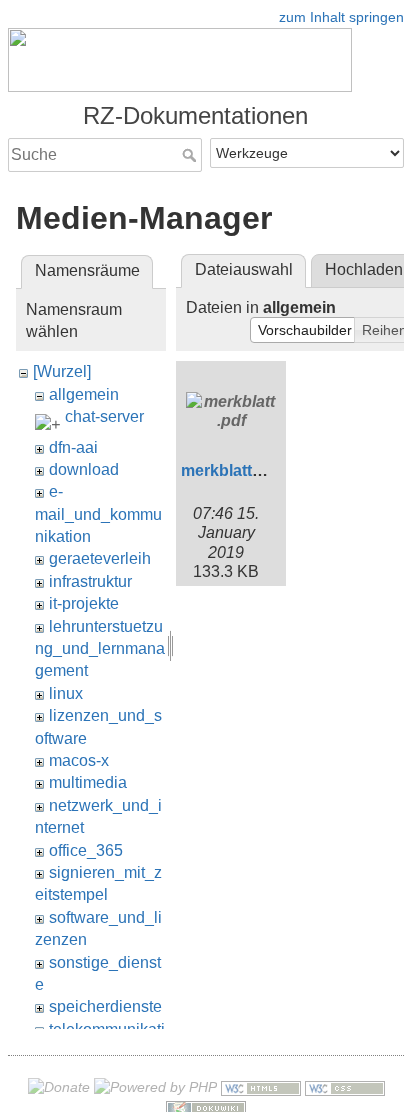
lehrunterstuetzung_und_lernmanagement (100, 649)
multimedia (88, 782)
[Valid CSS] (345, 1087)
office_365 (86, 850)
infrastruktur (90, 581)
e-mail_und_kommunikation (98, 514)
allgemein (84, 394)
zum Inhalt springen (341, 17)
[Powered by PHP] (155, 1087)
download (84, 469)
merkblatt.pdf (231, 470)
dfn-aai (73, 447)
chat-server (104, 416)
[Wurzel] (62, 371)
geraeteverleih (100, 558)
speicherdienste (105, 1006)
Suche (191, 155)
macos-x (79, 760)
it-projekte (84, 603)
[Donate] (59, 1087)
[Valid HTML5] (261, 1087)
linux (66, 693)
